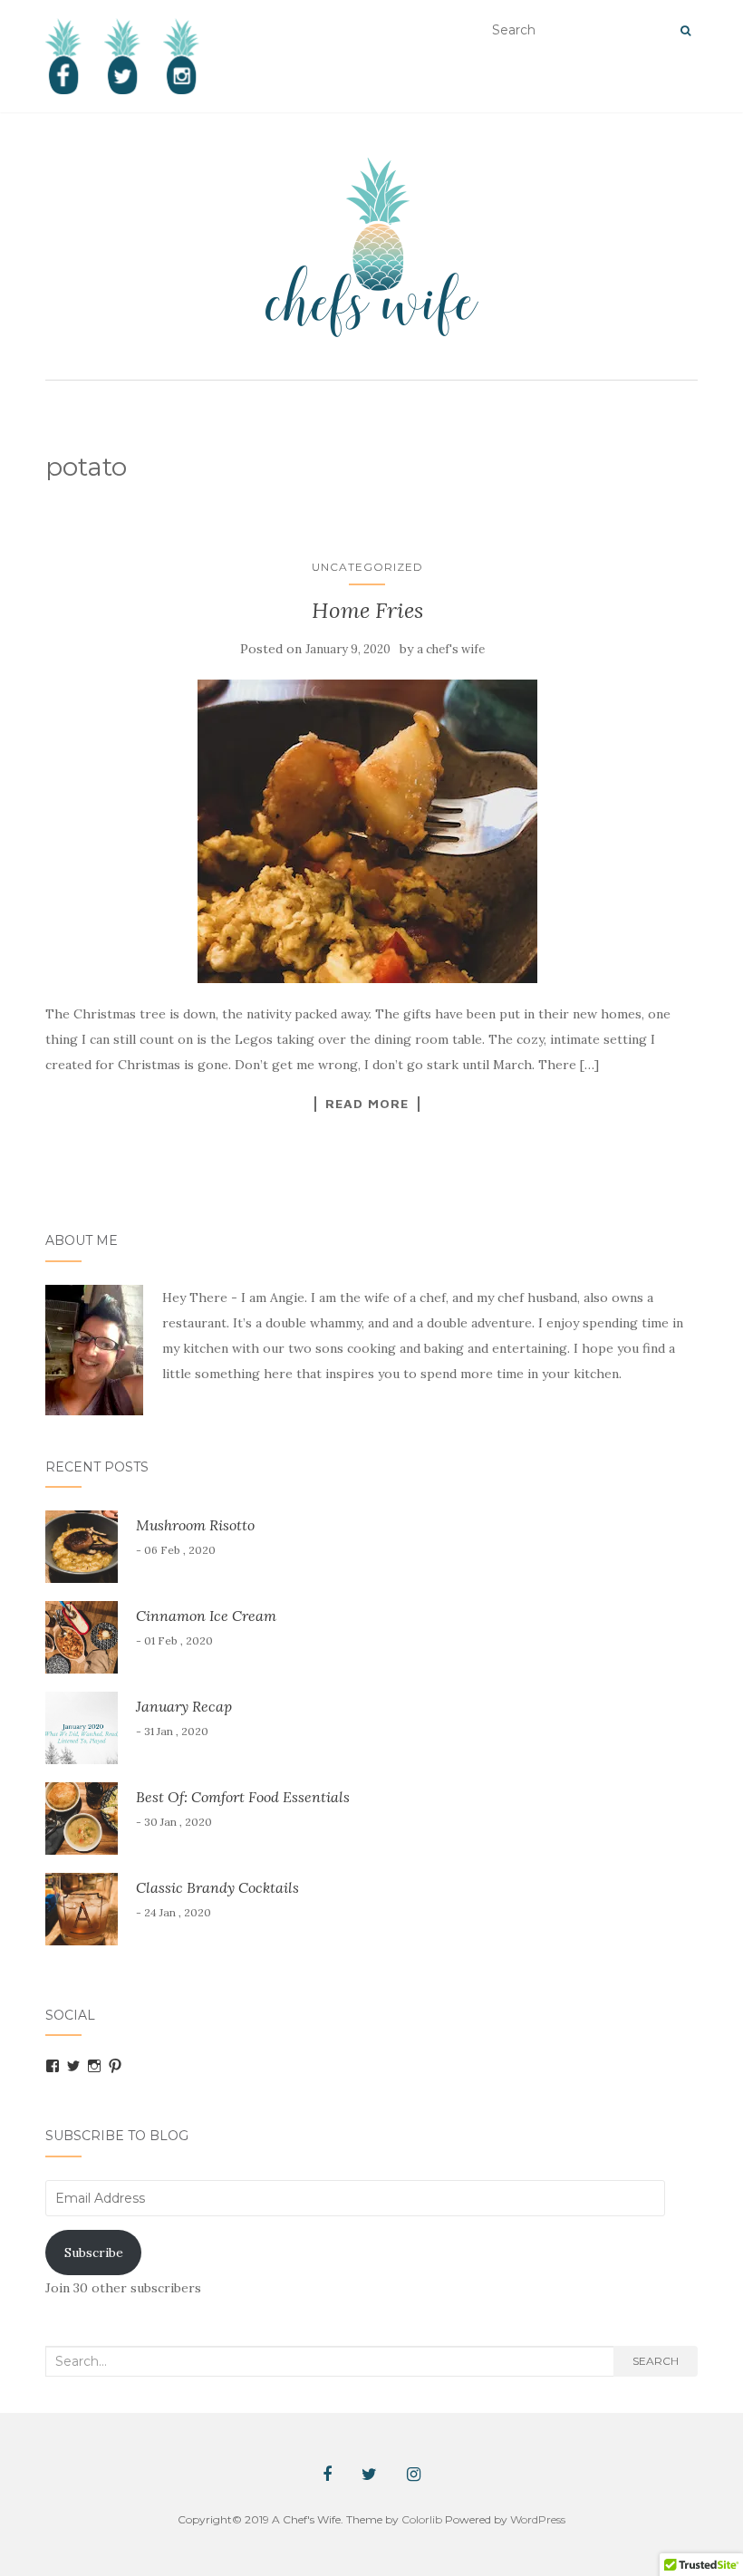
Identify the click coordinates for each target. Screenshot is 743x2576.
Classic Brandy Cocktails (217, 1887)
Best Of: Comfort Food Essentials (243, 1797)
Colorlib (422, 2519)
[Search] (685, 31)
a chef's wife (451, 649)
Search (656, 2361)
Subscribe (94, 2253)
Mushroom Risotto (195, 1525)
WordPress (538, 2519)
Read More (367, 1104)
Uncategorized (367, 567)
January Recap (184, 1706)
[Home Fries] (367, 831)
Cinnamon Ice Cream (206, 1616)
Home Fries (367, 610)
